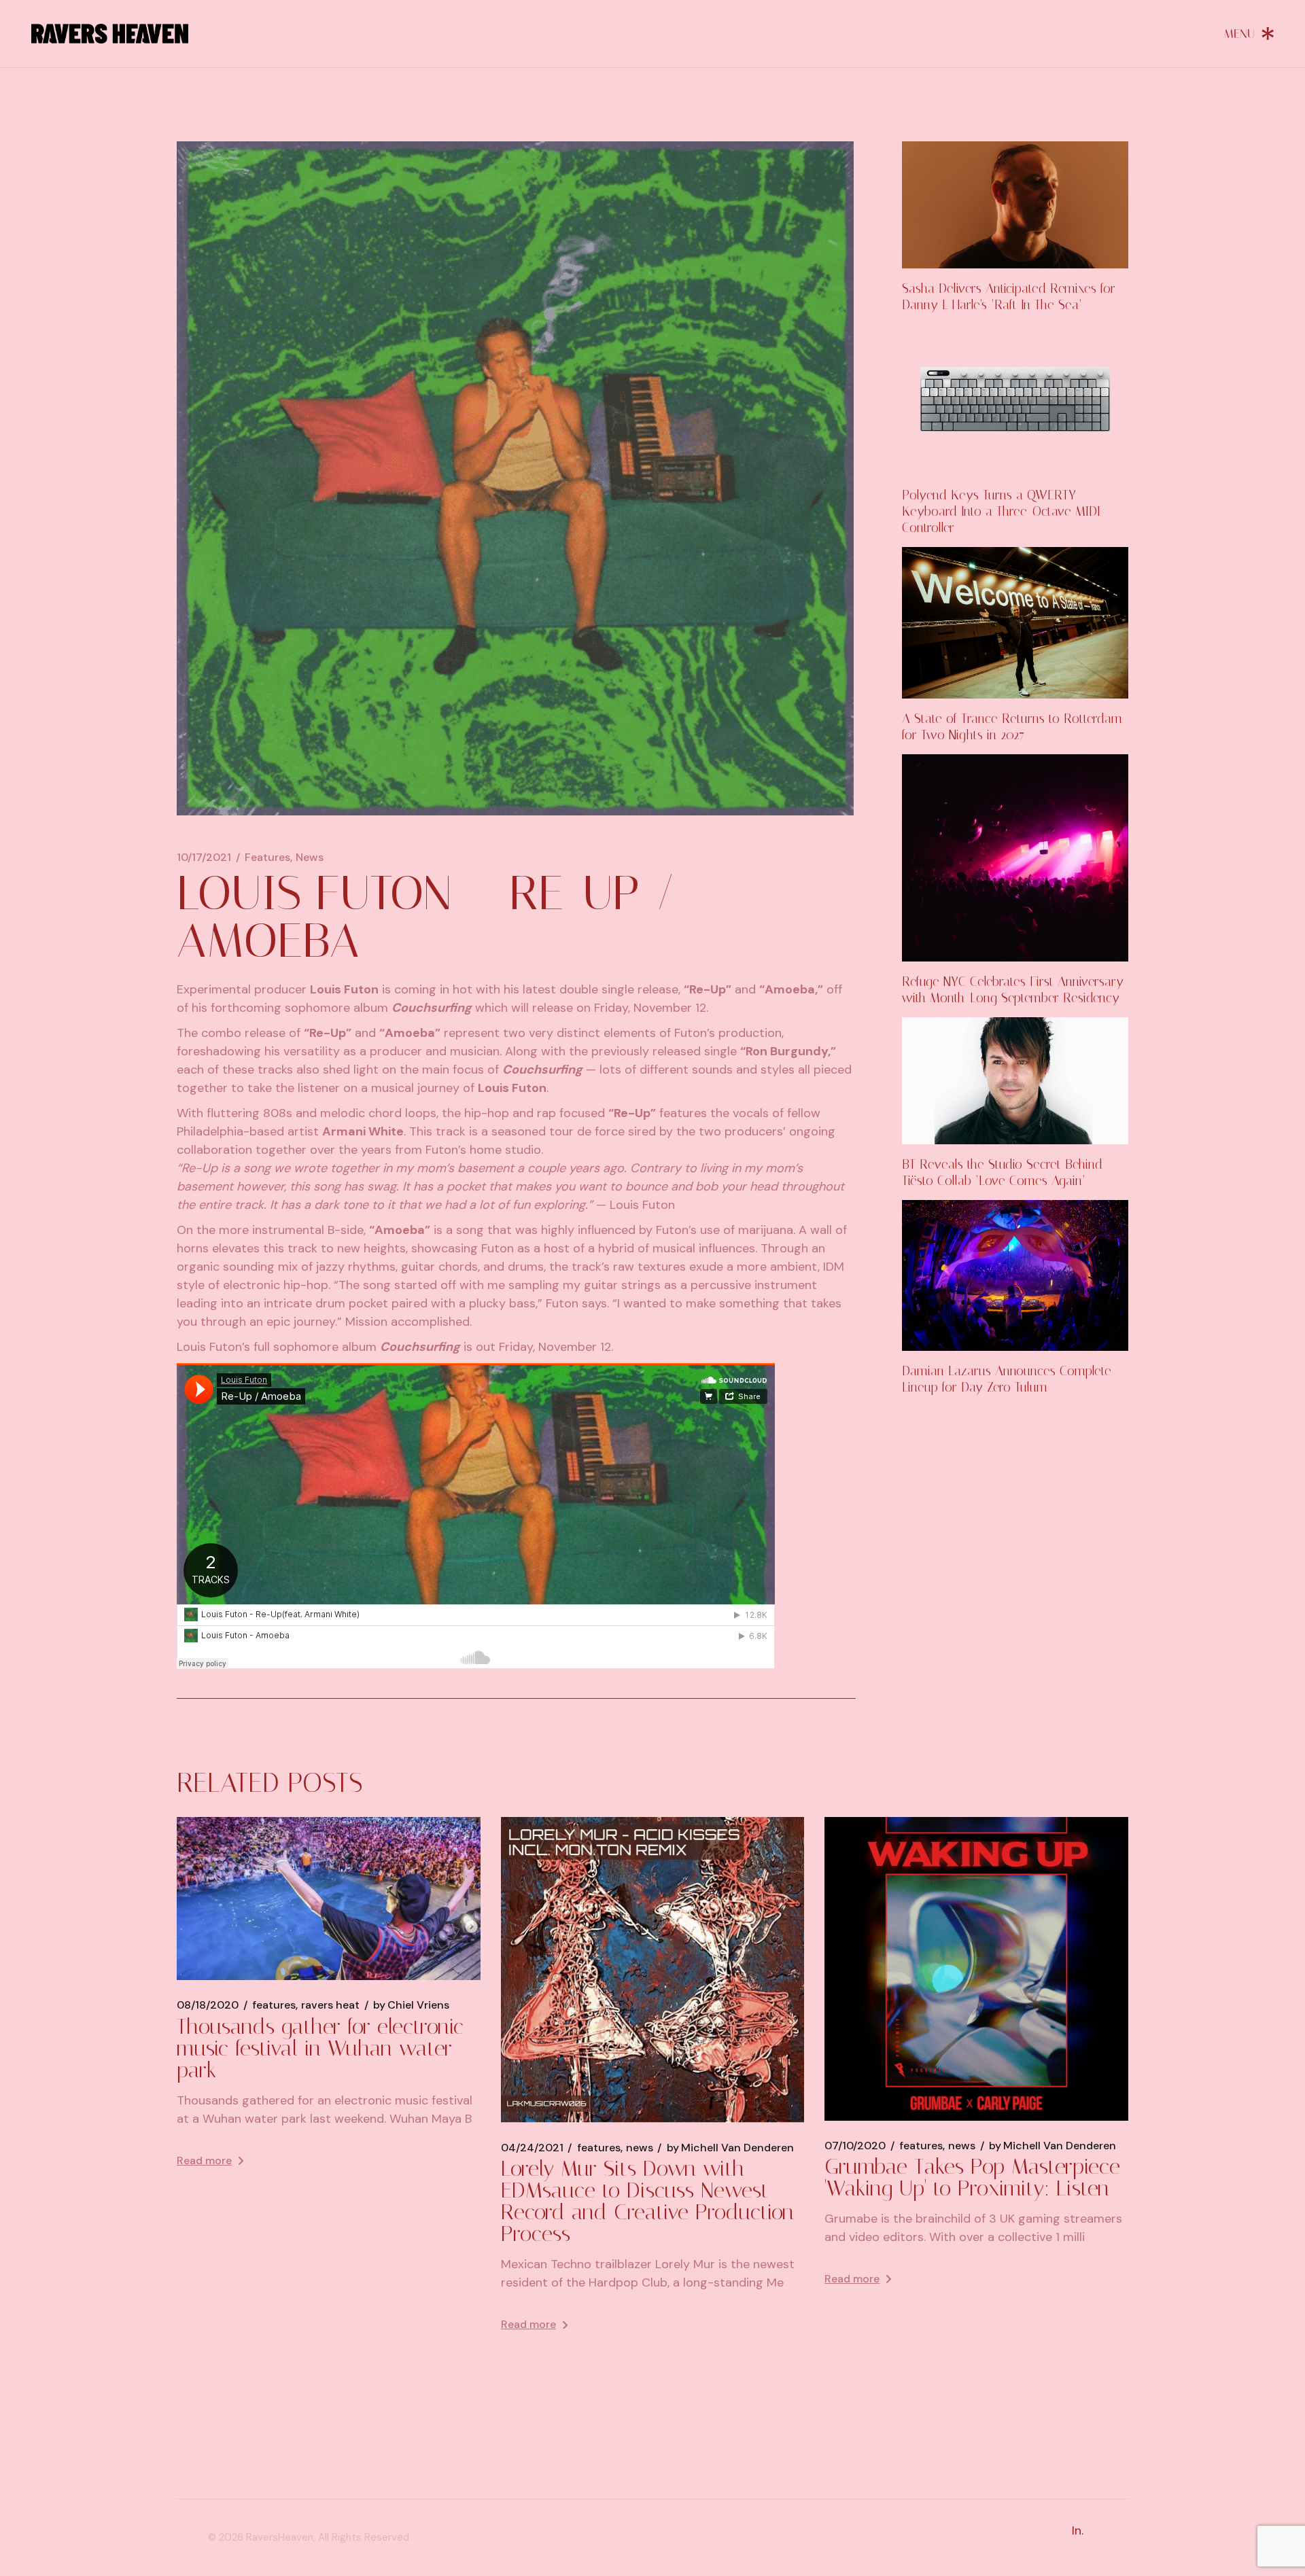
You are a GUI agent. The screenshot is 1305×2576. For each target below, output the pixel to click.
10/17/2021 (204, 858)
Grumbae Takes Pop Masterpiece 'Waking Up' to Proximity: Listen (972, 2177)
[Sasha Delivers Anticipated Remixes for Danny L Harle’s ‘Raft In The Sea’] (1015, 205)
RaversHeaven (280, 2537)
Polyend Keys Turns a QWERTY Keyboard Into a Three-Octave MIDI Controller (1001, 511)
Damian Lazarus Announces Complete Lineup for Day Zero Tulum (1007, 1379)
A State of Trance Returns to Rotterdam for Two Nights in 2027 (1012, 727)
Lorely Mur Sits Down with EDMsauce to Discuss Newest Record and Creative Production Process (647, 2201)
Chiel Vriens (411, 2005)
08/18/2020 (208, 2005)
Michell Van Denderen (730, 2148)
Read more (204, 2160)
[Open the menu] (1249, 33)
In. (1078, 2530)
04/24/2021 (532, 2148)
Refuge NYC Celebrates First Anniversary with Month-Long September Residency (1013, 990)
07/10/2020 (855, 2146)
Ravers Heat (330, 2005)
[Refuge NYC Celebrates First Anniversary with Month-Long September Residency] (1015, 858)
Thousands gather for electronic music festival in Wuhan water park (320, 2048)
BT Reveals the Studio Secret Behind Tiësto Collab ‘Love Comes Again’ (1002, 1172)
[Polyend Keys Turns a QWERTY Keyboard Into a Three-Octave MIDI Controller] (1015, 400)
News (310, 858)
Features (267, 858)
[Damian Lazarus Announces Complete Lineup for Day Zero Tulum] (1015, 1275)
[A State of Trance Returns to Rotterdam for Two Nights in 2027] (1015, 622)
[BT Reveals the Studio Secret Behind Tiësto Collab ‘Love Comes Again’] (1015, 1081)
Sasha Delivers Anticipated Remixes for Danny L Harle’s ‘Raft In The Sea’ (1009, 297)
